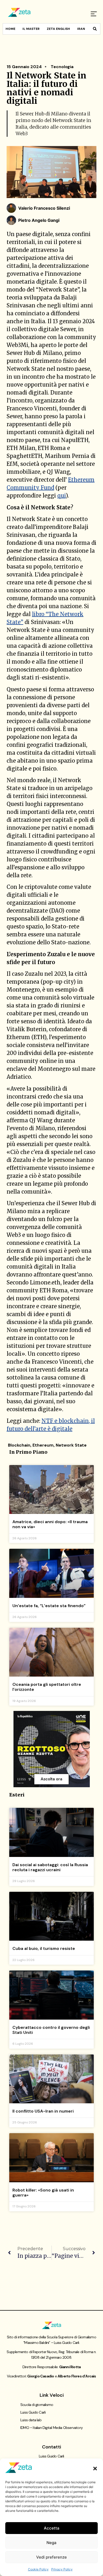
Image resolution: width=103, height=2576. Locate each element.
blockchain (19, 1445)
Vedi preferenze (51, 2557)
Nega (51, 2543)
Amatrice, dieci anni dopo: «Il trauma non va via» (50, 1524)
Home (10, 29)
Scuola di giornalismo (37, 2405)
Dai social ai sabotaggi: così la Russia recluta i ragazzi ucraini (50, 1867)
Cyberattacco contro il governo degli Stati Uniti (51, 2030)
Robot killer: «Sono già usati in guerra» (43, 2193)
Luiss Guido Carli (33, 2412)
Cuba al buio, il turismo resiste (44, 1948)
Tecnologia (62, 67)
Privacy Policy (62, 2569)
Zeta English (58, 29)
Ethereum (43, 1445)
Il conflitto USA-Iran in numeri (43, 2111)
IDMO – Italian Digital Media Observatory (51, 2428)
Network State (71, 1445)
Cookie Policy (38, 2569)
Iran (81, 29)
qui (62, 496)
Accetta (52, 2528)
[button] (95, 2469)
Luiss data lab (31, 2420)
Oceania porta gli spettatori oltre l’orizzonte (47, 1687)
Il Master (31, 29)
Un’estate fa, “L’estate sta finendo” (49, 1606)
